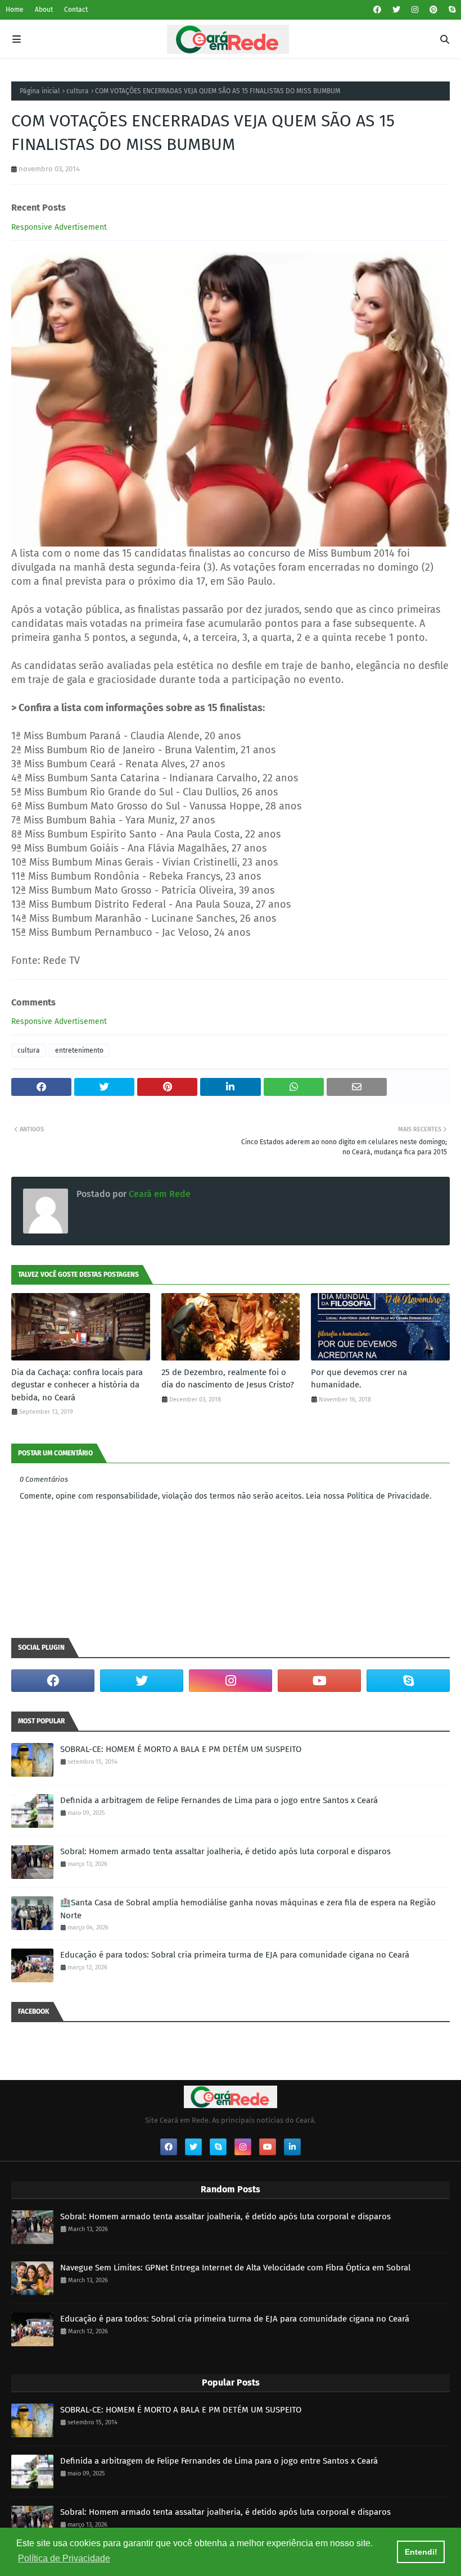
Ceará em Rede (159, 1194)
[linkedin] (292, 2147)
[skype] (451, 10)
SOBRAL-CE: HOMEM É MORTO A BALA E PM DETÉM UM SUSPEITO (181, 1749)
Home (15, 10)
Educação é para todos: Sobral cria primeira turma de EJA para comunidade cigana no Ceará (235, 1955)
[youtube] (319, 1681)
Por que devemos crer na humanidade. (359, 1379)
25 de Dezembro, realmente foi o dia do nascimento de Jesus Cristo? (228, 1379)
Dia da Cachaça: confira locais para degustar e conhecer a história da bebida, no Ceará (77, 1385)
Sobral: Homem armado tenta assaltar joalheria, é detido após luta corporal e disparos (225, 1851)
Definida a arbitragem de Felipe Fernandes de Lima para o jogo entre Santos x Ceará (219, 1800)
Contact (76, 10)
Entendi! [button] (421, 2552)
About (44, 10)
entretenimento (79, 1050)
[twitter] (396, 10)
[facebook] (377, 10)
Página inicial (40, 91)
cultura (78, 91)
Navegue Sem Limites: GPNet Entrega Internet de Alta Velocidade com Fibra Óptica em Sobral (235, 2268)
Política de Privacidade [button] (64, 2558)
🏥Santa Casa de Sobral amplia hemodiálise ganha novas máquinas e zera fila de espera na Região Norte (248, 1909)
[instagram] (415, 10)
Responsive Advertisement (59, 227)
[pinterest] (433, 10)
